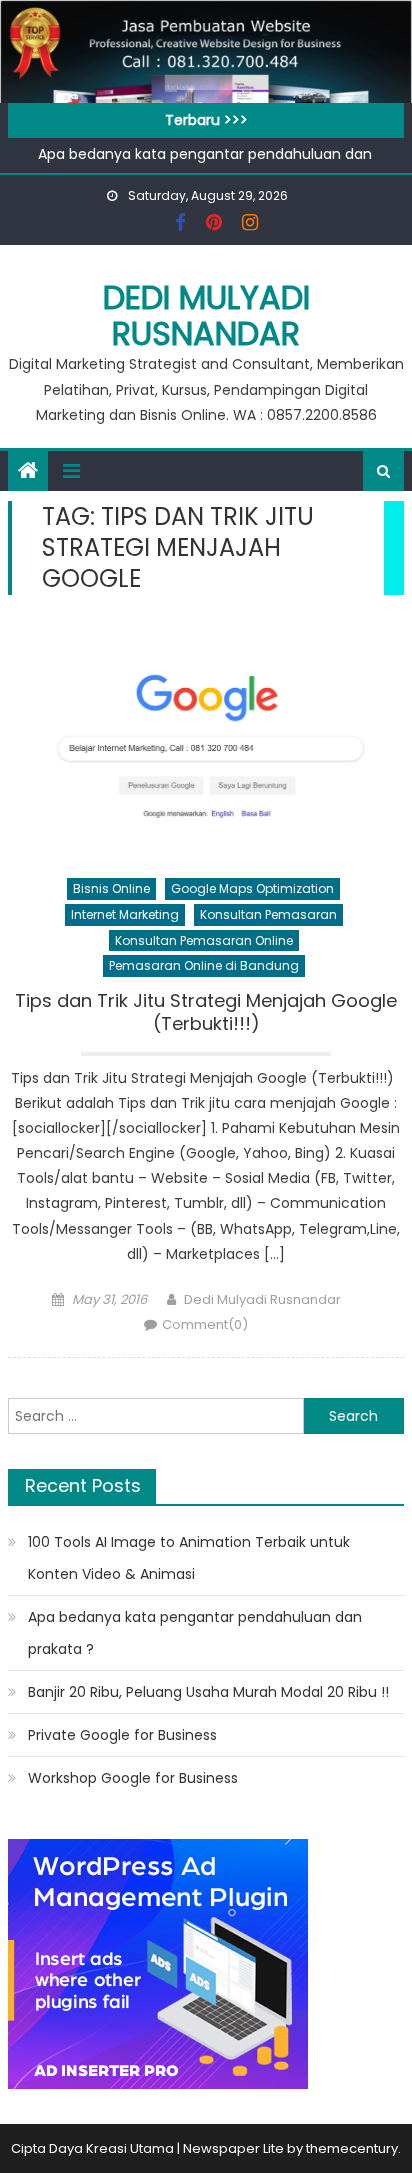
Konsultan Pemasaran (268, 914)
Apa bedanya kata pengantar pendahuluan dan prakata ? (195, 1633)
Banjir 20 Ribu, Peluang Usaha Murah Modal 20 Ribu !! (208, 1692)
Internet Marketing (125, 914)
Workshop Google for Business (133, 1778)
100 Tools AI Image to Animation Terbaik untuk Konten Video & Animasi (189, 1558)
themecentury (352, 2148)
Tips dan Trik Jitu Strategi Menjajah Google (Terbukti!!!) (206, 1012)
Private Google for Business (122, 1735)
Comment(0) (205, 1324)
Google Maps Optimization (252, 888)
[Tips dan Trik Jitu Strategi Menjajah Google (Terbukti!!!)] (206, 741)
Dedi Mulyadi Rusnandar (206, 315)
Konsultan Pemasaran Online (204, 940)
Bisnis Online (111, 888)
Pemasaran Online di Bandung (204, 965)
